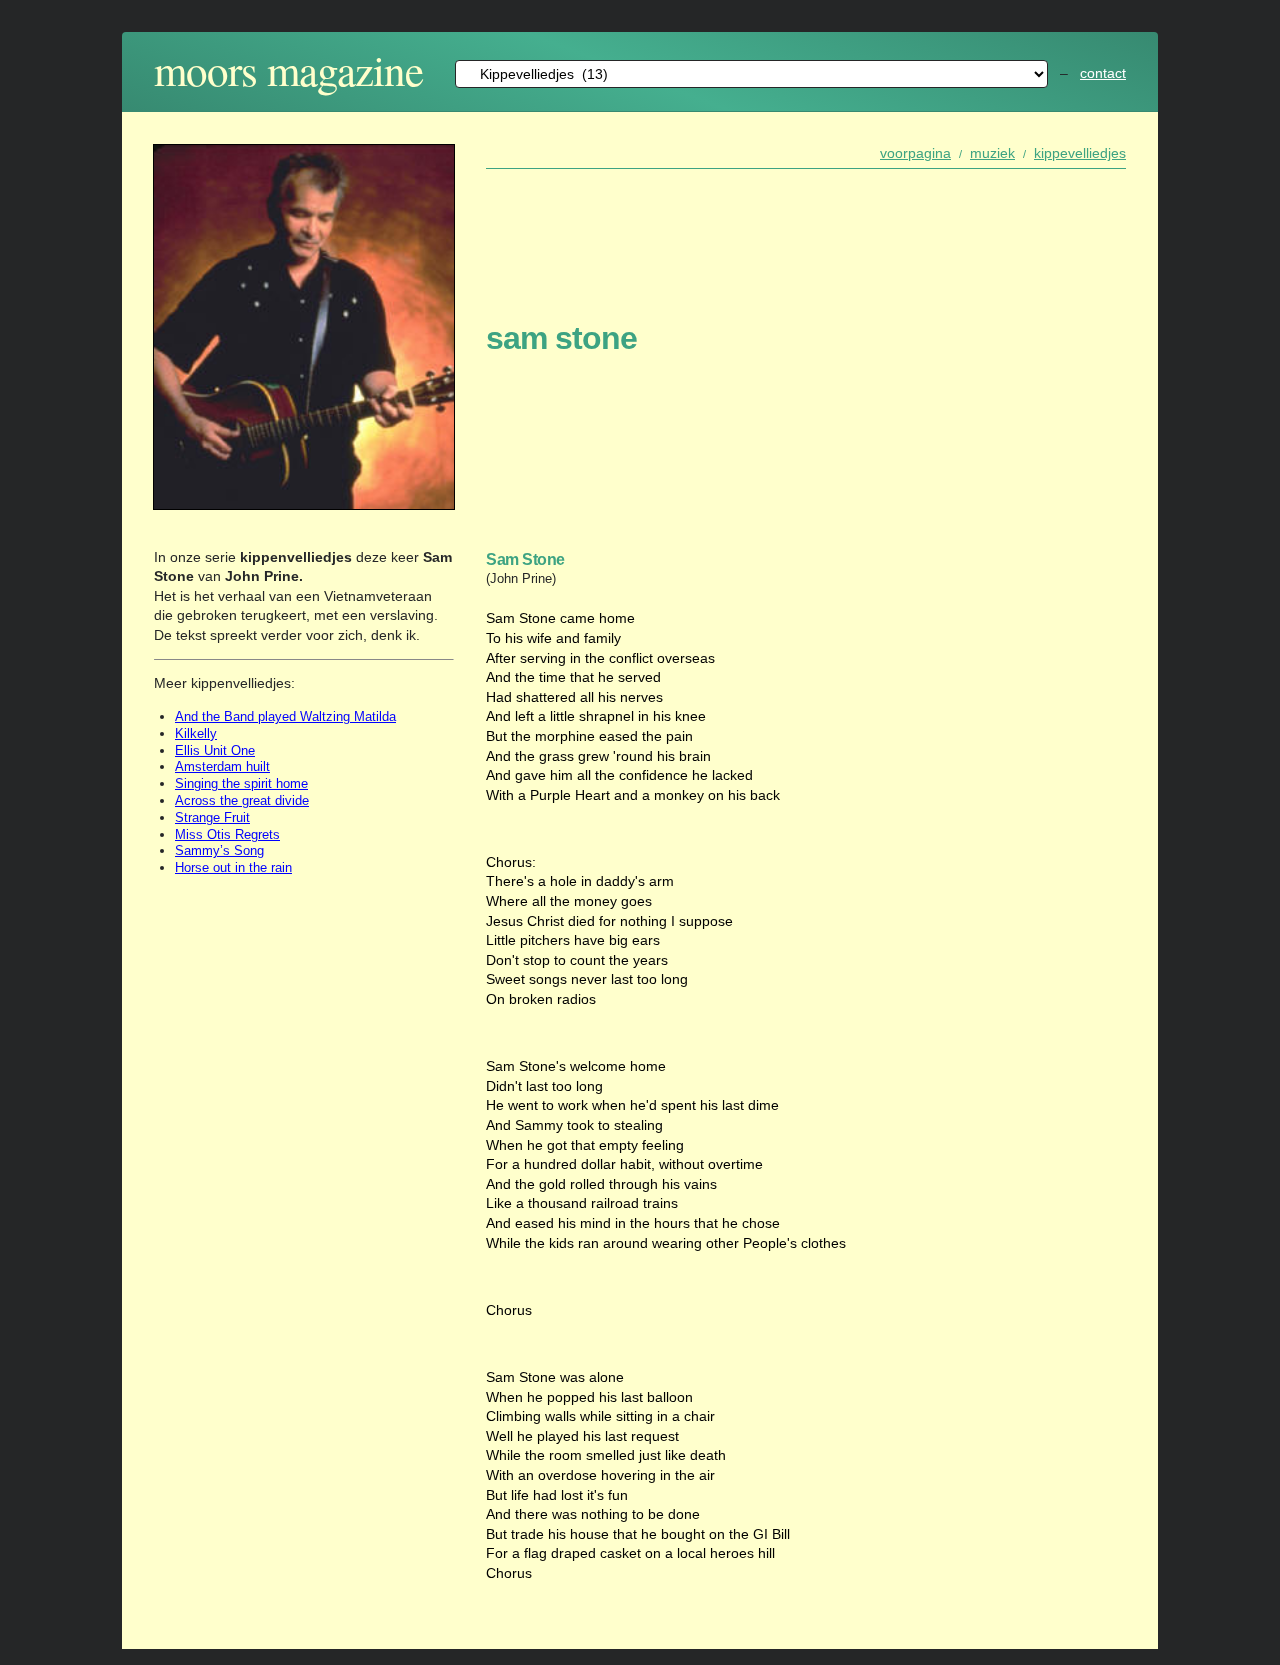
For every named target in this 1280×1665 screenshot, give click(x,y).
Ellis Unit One (215, 750)
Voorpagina (915, 153)
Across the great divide (242, 800)
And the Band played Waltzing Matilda (285, 716)
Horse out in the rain (233, 867)
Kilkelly (196, 733)
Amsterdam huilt (222, 766)
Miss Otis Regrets (227, 834)
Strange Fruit (212, 817)
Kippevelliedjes (1080, 153)
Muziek (992, 153)
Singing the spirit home (241, 783)
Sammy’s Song (219, 850)
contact (1103, 73)
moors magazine (288, 69)
